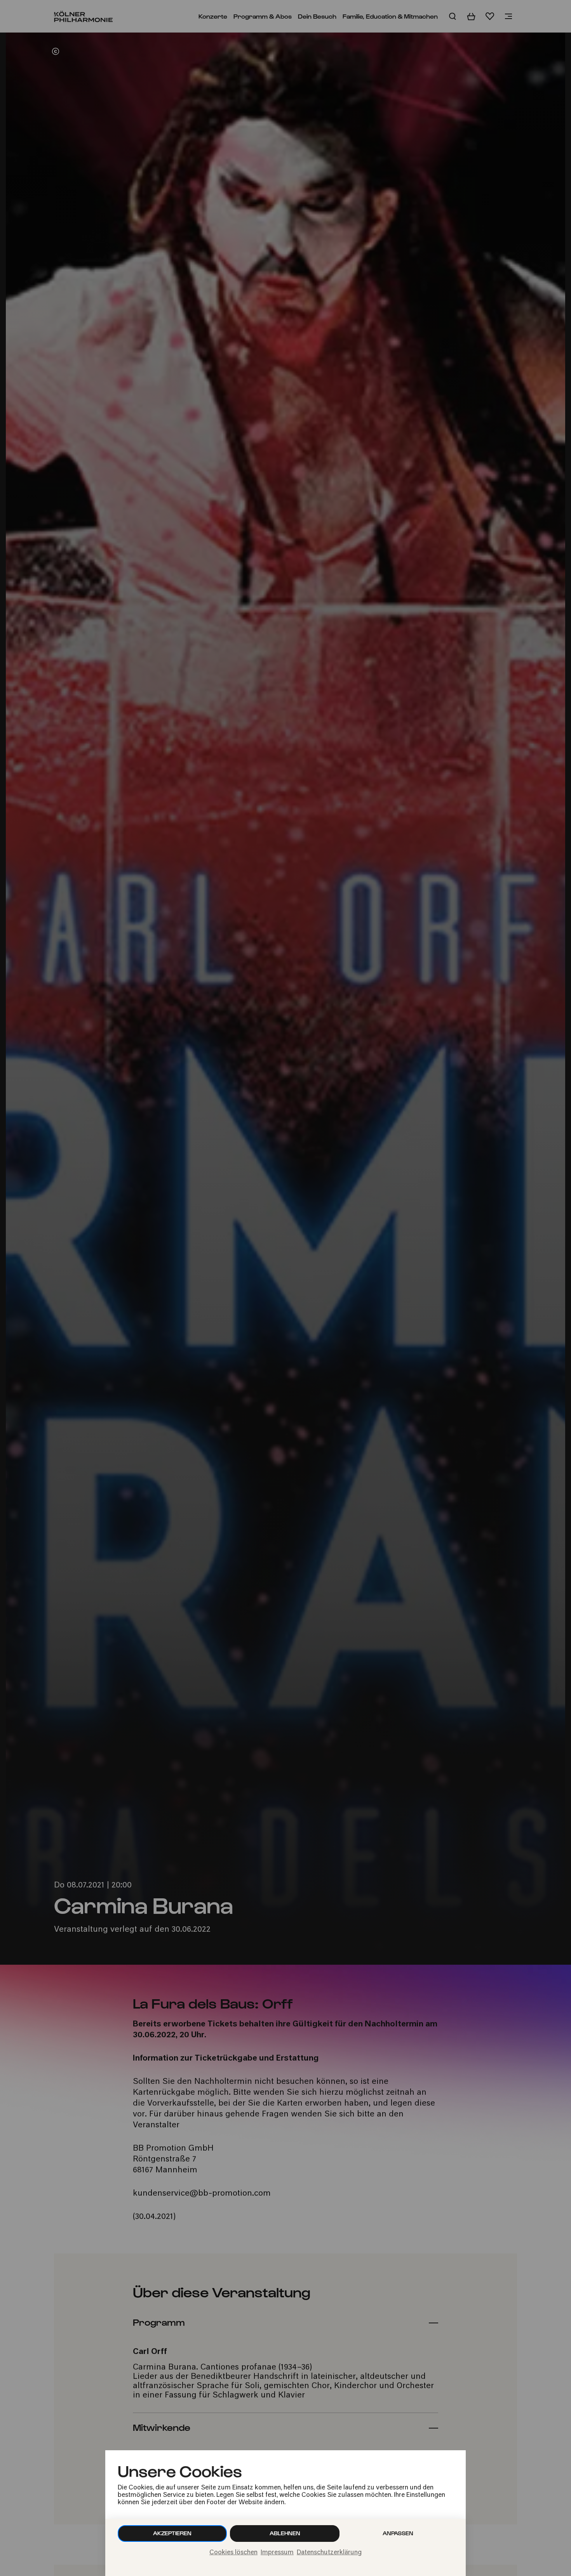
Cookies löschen (233, 2553)
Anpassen (398, 2533)
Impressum (277, 2553)
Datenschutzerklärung (329, 2553)
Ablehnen (285, 2533)
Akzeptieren (172, 2533)
